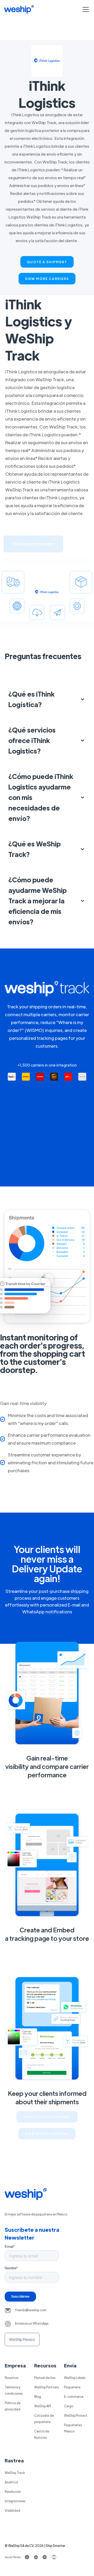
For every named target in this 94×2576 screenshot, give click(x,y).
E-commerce (74, 2397)
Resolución (13, 2492)
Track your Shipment (47, 2117)
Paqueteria (72, 2387)
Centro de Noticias (42, 2434)
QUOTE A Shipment (47, 262)
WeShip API (43, 2406)
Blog (38, 2397)
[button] (85, 9)
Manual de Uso (45, 2378)
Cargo (69, 2406)
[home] (19, 9)
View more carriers (47, 279)
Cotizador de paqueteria (44, 2419)
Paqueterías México (73, 2428)
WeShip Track (15, 2473)
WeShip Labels (75, 2378)
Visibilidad (12, 2510)
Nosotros (11, 2378)
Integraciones (15, 2501)
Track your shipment (33, 544)
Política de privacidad (13, 2406)
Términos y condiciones (14, 2390)
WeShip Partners (46, 2387)
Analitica (11, 2482)
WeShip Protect (76, 2415)
